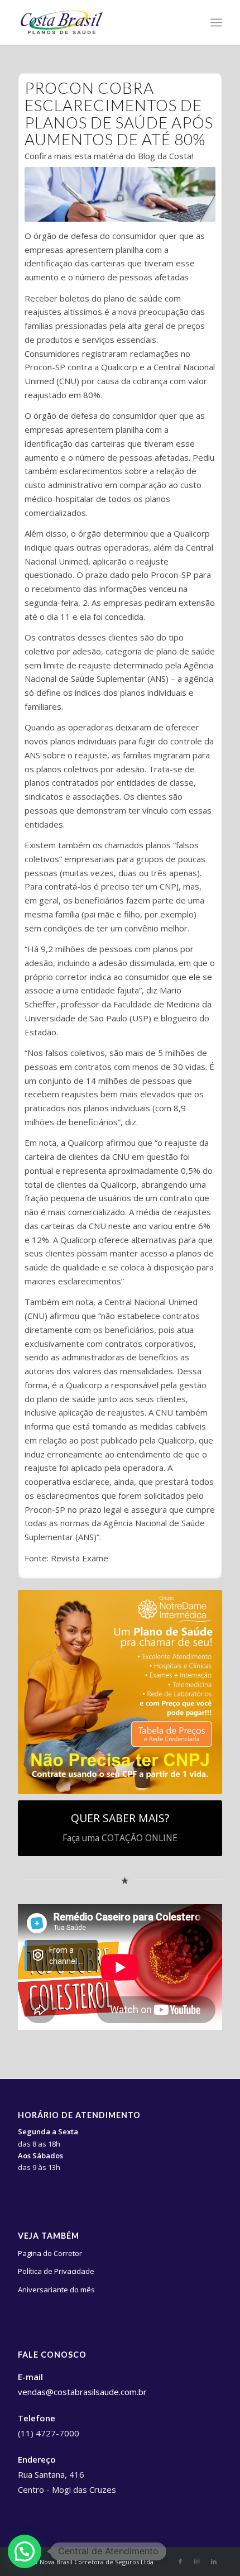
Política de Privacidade (56, 2271)
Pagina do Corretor (50, 2253)
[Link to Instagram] (197, 2561)
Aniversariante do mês (56, 2290)
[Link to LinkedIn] (214, 2561)
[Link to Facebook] (180, 2561)
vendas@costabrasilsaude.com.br (82, 2392)
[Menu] (216, 22)
